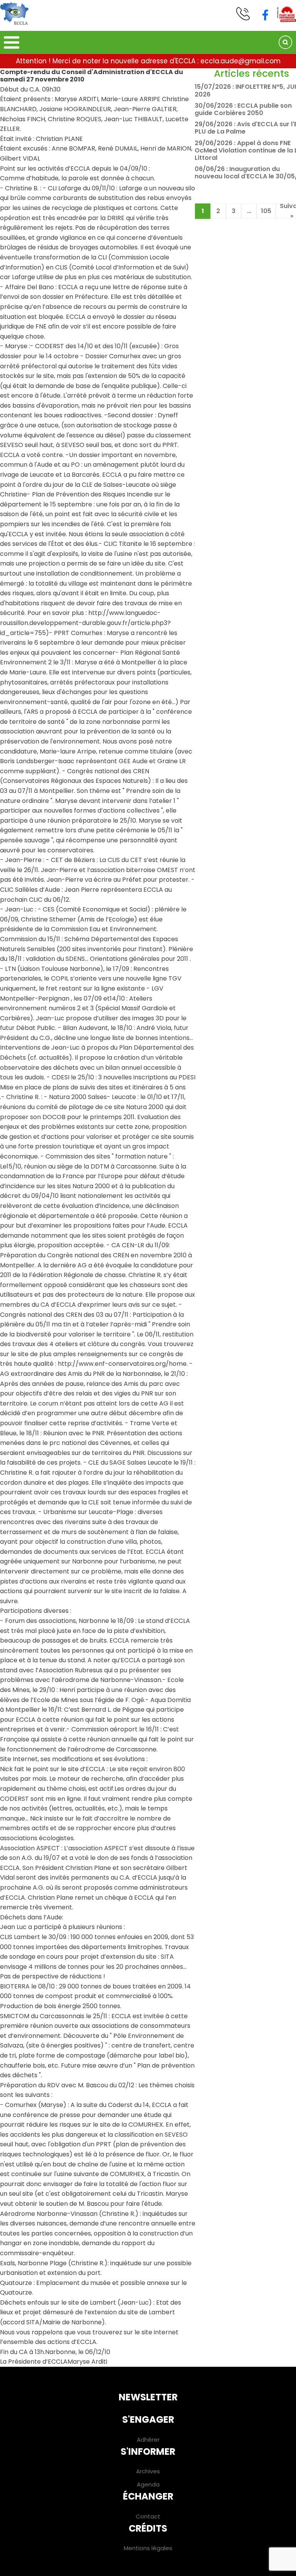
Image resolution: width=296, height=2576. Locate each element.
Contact (148, 2516)
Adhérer (148, 2440)
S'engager (148, 2419)
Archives (148, 2471)
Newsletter (148, 2397)
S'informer (148, 2452)
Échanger (148, 2496)
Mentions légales (148, 2548)
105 (266, 211)
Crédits (148, 2528)
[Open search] (285, 42)
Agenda (148, 2484)
